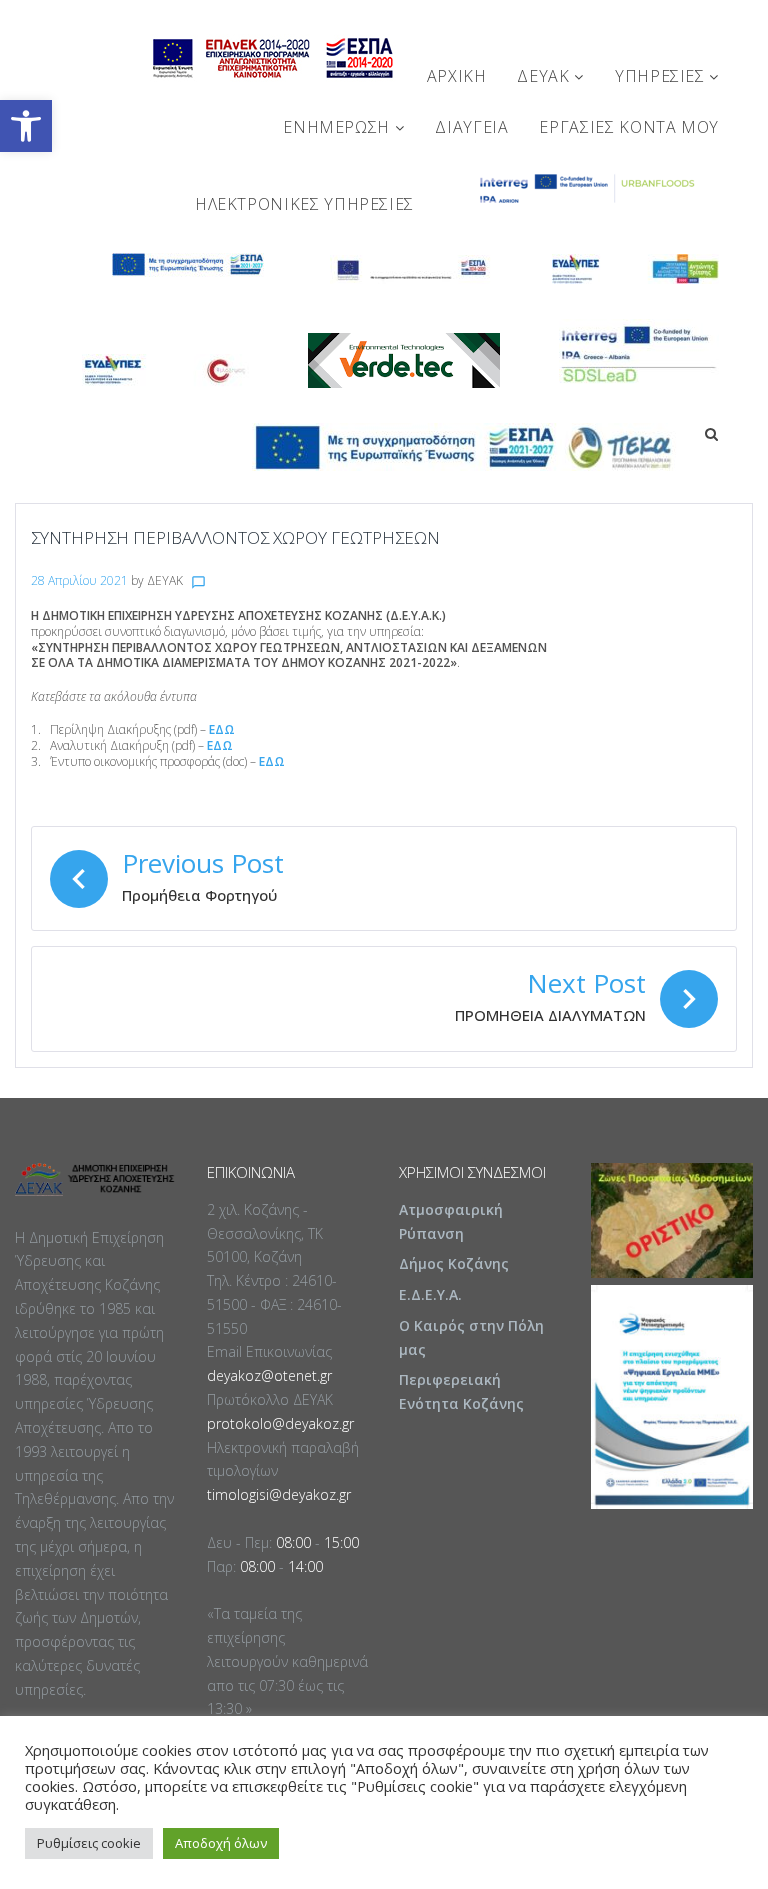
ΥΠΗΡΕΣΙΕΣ (662, 76)
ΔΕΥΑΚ (545, 76)
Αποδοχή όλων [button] (221, 1843)
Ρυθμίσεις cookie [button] (89, 1843)
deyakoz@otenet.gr (269, 1375)
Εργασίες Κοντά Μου (629, 127)
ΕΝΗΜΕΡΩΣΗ (338, 127)
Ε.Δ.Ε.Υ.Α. (430, 1294)
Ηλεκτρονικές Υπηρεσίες (304, 204)
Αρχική (457, 76)
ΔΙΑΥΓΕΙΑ (471, 127)
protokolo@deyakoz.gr (280, 1423)
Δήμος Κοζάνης (454, 1263)
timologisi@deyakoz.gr (279, 1494)
